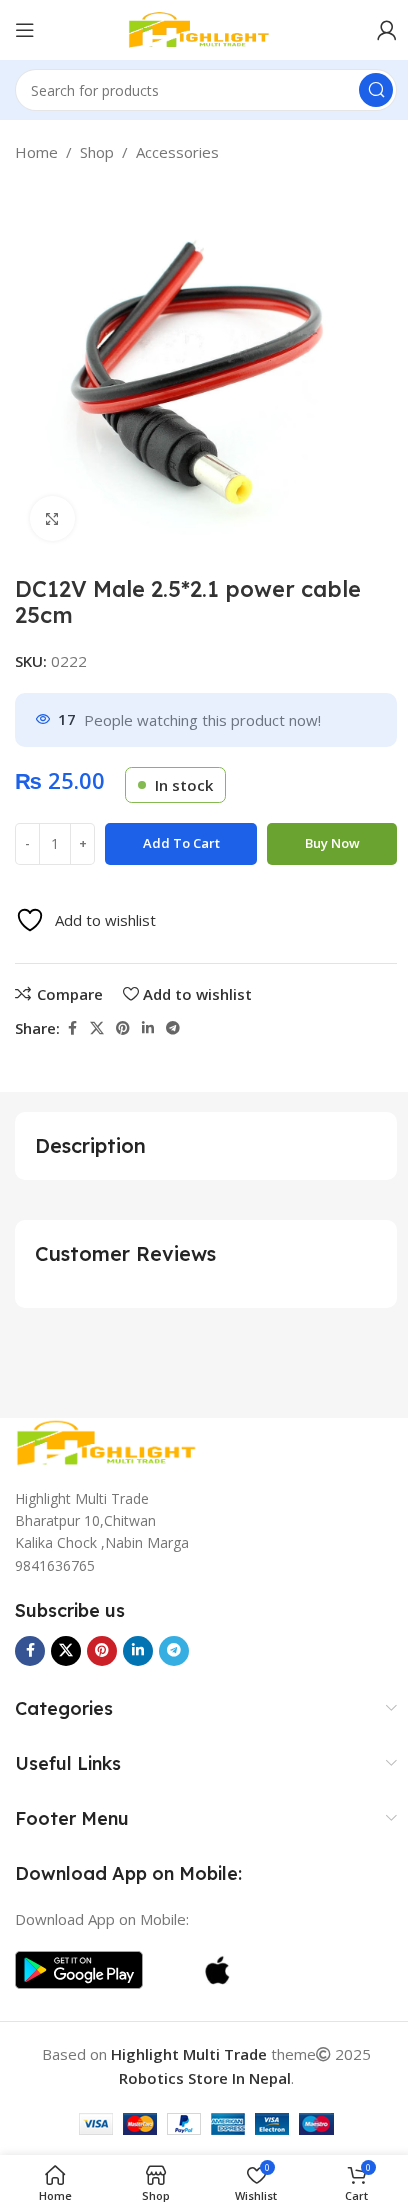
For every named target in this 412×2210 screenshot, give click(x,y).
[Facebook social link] (72, 1028)
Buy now (332, 843)
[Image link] (115, 1441)
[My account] (387, 30)
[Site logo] (206, 28)
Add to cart (181, 843)
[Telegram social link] (173, 1028)
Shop (97, 152)
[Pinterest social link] (123, 1028)
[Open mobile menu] (25, 30)
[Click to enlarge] (52, 518)
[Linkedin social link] (148, 1028)
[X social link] (97, 1028)
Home (36, 152)
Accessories (177, 152)
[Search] (376, 90)
